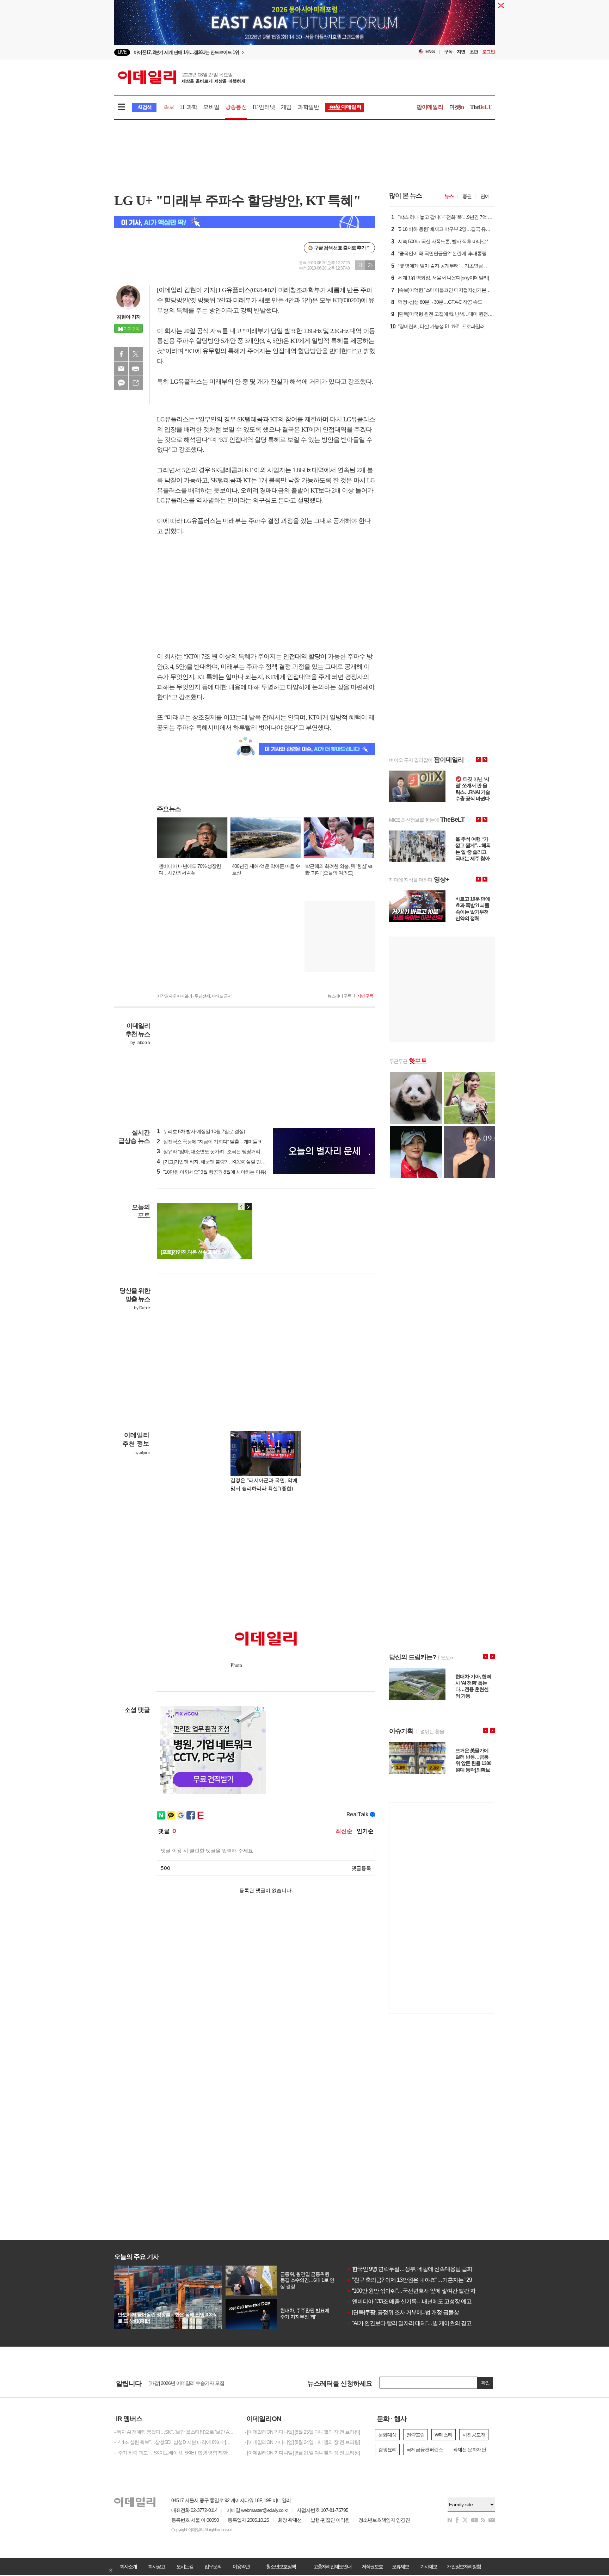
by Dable (142, 1308)
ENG (430, 52)
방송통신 (236, 107)
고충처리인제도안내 (332, 2566)
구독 (448, 52)
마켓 (457, 107)
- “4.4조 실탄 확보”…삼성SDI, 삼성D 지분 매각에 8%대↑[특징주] (174, 2442)
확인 (485, 2383)
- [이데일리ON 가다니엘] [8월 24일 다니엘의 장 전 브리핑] (302, 2442)
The (481, 107)
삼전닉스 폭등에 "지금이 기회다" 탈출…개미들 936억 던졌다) (222, 1142)
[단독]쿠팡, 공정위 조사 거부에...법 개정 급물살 (403, 2312)
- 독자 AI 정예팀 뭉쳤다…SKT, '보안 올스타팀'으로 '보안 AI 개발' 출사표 (174, 2432)
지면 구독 (365, 996)
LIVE (122, 52)
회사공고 (156, 2566)
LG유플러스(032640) (245, 290)
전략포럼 (416, 2435)
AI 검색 (144, 107)
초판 (474, 52)
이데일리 (182, 77)
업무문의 (213, 2566)
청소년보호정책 (281, 2566)
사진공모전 (474, 2435)
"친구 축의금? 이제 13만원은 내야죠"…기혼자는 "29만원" (416, 2280)
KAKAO (121, 383)
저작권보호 (372, 2566)
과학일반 (308, 107)
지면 (461, 52)
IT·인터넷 (264, 107)
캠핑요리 (387, 2450)
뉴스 (449, 196)
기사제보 (429, 2566)
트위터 (136, 354)
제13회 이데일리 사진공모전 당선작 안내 (190, 2383)
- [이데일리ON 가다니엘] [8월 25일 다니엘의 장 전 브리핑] (302, 2432)
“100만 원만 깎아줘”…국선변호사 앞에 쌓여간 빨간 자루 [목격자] (423, 2291)
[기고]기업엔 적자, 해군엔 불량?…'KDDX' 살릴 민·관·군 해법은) (223, 1162)
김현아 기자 (129, 317)
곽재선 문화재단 (469, 2450)
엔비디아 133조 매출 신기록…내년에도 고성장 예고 (409, 2301)
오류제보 (400, 2566)
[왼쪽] (241, 1207)
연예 (485, 196)
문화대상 (387, 2435)
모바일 (211, 107)
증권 (467, 196)
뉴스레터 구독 (339, 996)
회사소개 (128, 2566)
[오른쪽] (248, 1207)
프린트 (136, 369)
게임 (286, 107)
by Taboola (140, 1043)
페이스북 (121, 354)
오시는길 (185, 2566)
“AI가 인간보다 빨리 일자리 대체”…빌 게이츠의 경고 (409, 2323)
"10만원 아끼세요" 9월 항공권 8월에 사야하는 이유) (211, 1172)
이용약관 (241, 2566)
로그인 (488, 52)
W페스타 (444, 2435)
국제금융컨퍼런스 (425, 2450)
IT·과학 (189, 107)
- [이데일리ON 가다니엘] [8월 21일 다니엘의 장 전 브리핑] (302, 2453)
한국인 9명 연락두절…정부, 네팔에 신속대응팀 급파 (410, 2269)
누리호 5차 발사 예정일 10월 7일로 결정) (201, 1131)
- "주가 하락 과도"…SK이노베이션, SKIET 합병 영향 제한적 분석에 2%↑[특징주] (174, 2453)
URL (136, 383)
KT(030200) (347, 300)
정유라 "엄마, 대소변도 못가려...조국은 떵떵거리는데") (214, 1151)
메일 (121, 369)
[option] (247, 52)
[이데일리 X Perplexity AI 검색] (245, 222)
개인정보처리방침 (464, 2566)
